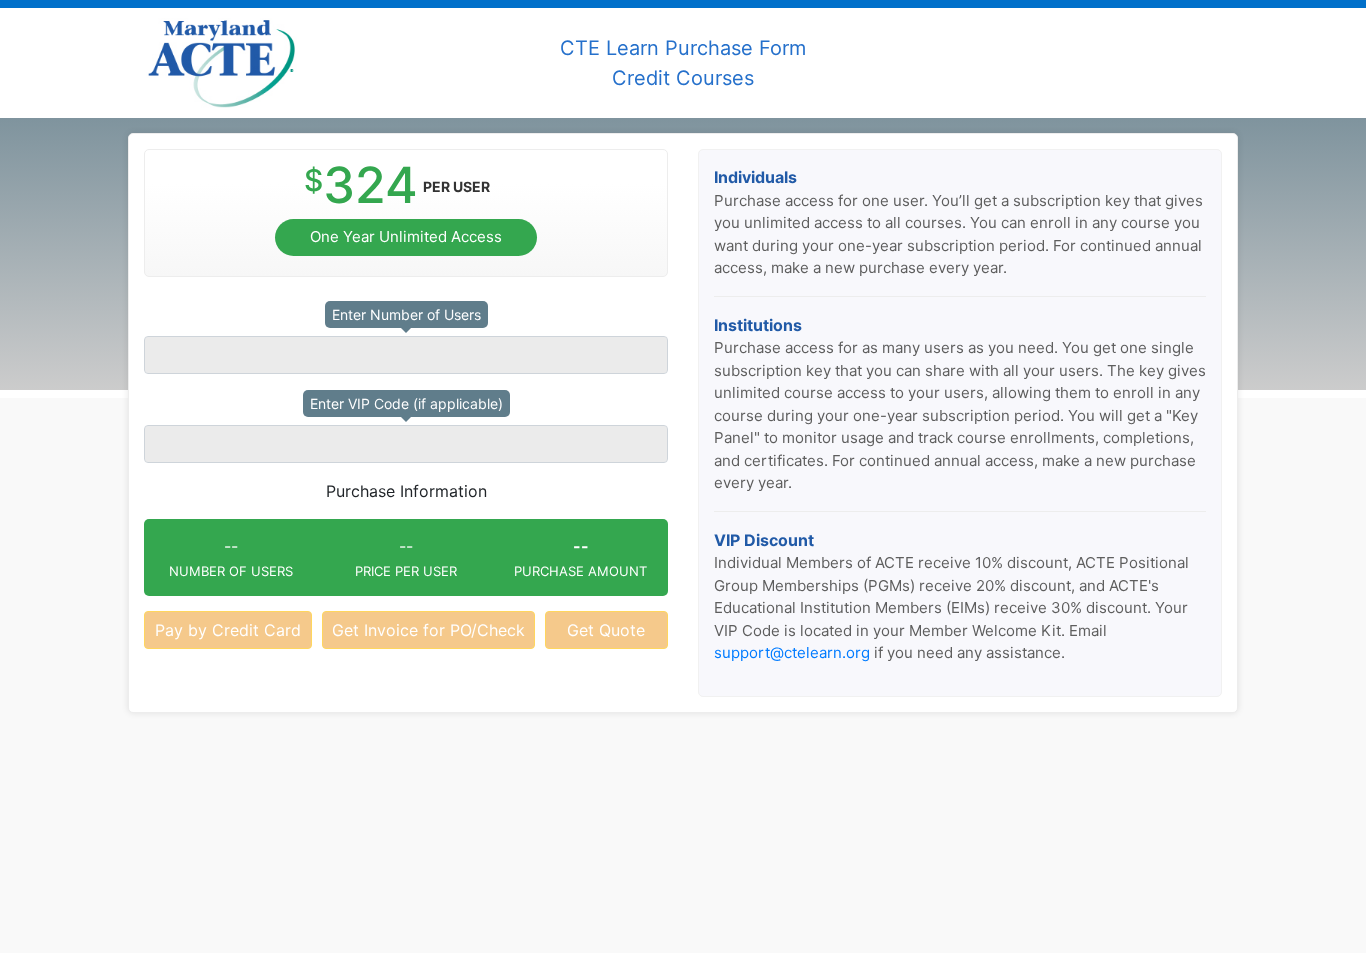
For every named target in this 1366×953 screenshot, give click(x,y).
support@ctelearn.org (792, 652)
